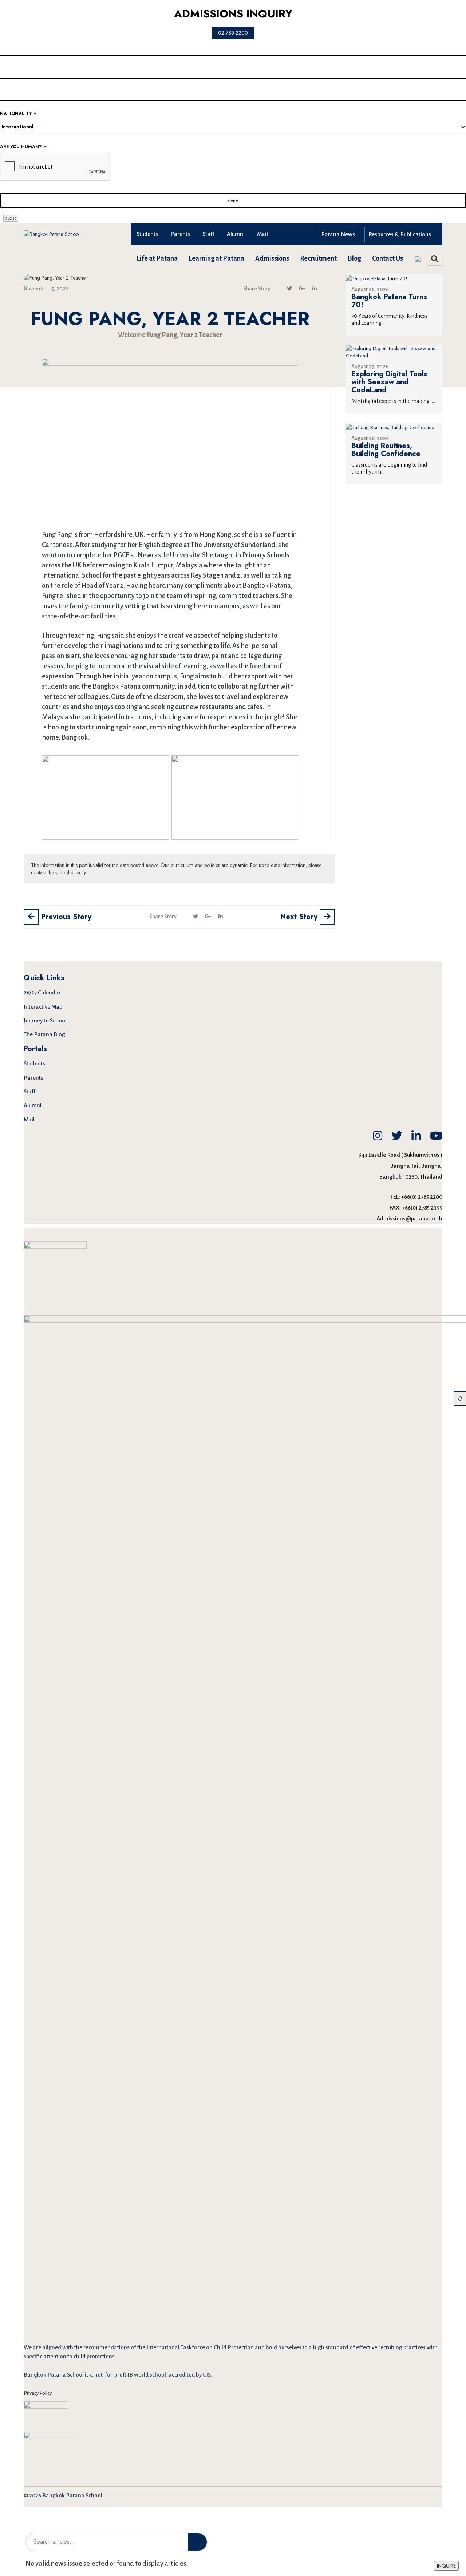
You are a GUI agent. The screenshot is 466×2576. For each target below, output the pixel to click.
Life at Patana (157, 258)
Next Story (300, 917)
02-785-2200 (233, 33)
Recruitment (318, 258)
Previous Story (65, 917)
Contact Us (388, 258)
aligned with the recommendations (86, 2347)
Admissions (272, 258)
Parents (180, 234)
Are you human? (23, 147)
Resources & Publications (400, 234)
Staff (208, 234)
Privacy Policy (38, 2393)
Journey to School (45, 1020)
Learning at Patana (216, 258)
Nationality (18, 114)
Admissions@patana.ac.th (409, 1218)
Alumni (236, 234)
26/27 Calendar (42, 992)
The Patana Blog (44, 1034)
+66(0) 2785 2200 (422, 1197)
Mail (262, 234)
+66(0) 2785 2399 (422, 1208)
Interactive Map (43, 1007)
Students (147, 234)
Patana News (338, 234)
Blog (354, 258)
